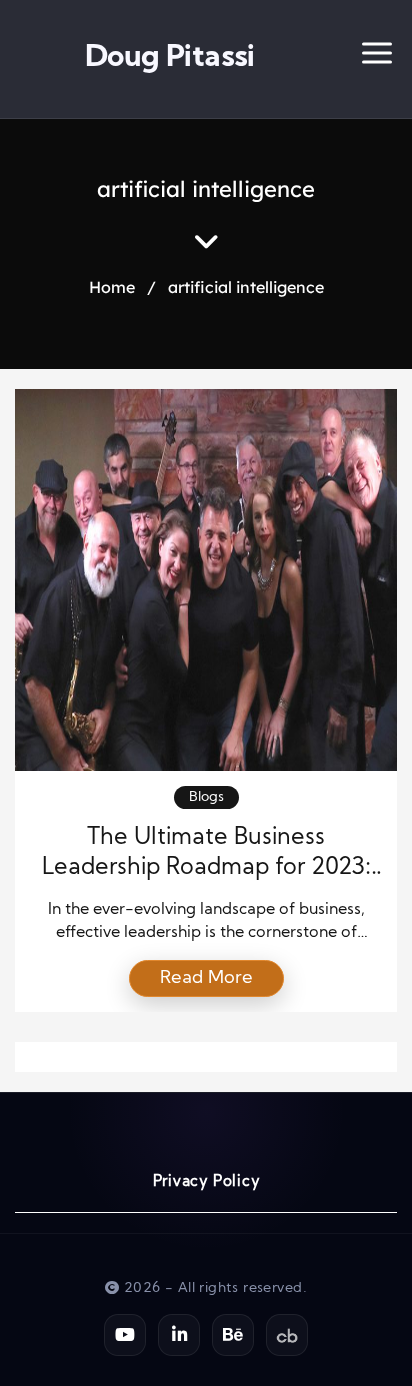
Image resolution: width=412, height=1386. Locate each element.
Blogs (206, 797)
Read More (206, 978)
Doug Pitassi (170, 58)
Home (112, 287)
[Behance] (233, 1335)
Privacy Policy (206, 1182)
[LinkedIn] (179, 1335)
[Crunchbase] (287, 1335)
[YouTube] (125, 1335)
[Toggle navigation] (377, 59)
